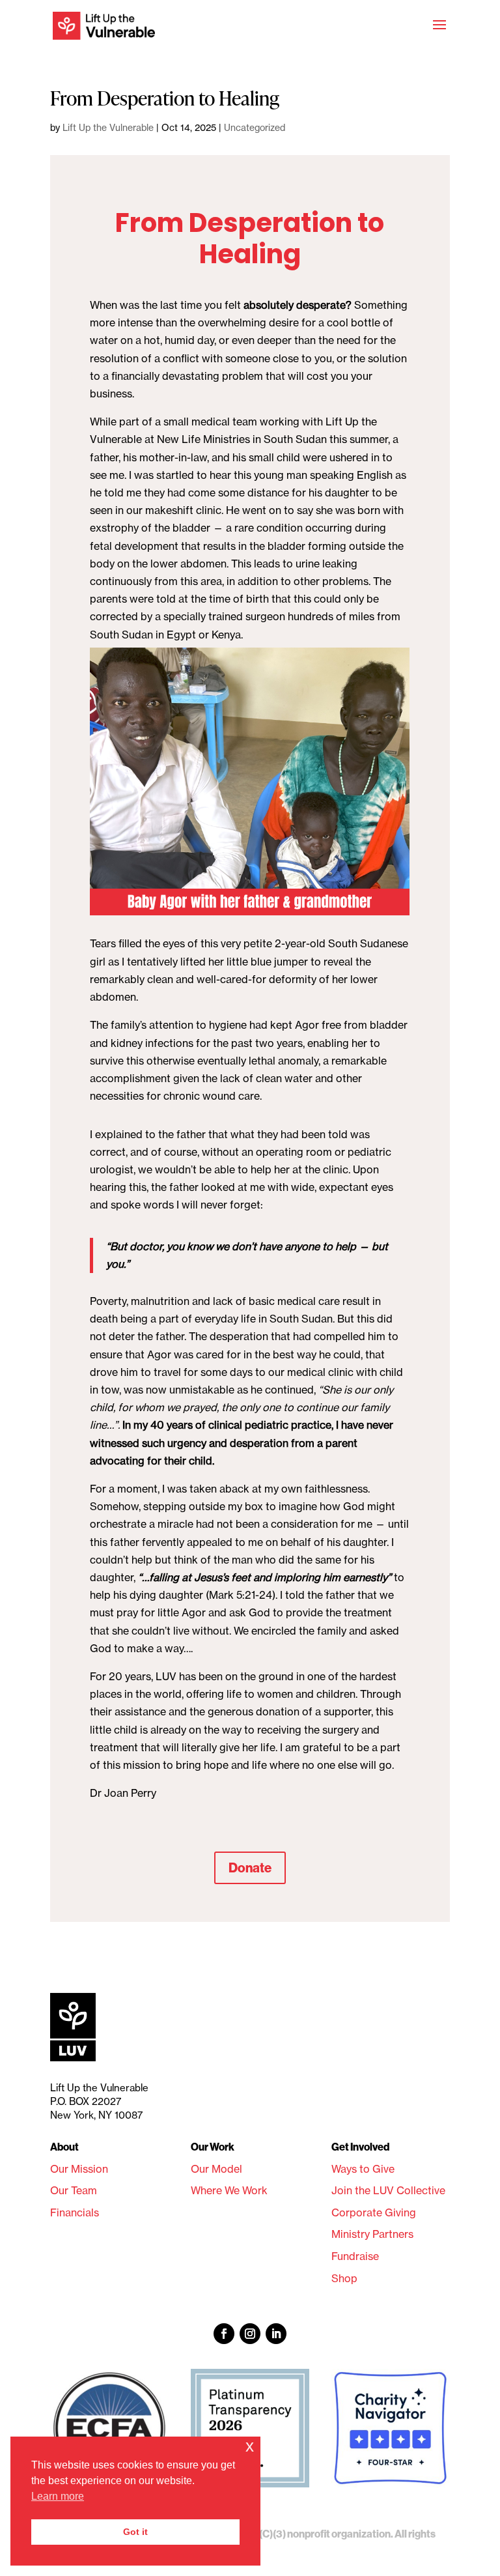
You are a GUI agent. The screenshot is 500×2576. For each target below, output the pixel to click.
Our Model (216, 2169)
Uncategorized (255, 128)
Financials (75, 2212)
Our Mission (79, 2169)
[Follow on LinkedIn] (276, 2334)
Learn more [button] (58, 2496)
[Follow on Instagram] (250, 2334)
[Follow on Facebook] (224, 2334)
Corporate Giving (374, 2212)
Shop (344, 2278)
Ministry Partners (372, 2234)
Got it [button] (135, 2532)
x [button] (250, 2446)
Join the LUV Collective (388, 2190)
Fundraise (355, 2256)
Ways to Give (363, 2169)
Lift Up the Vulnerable (108, 128)
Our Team (74, 2190)
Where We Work (229, 2190)
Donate (250, 1868)
